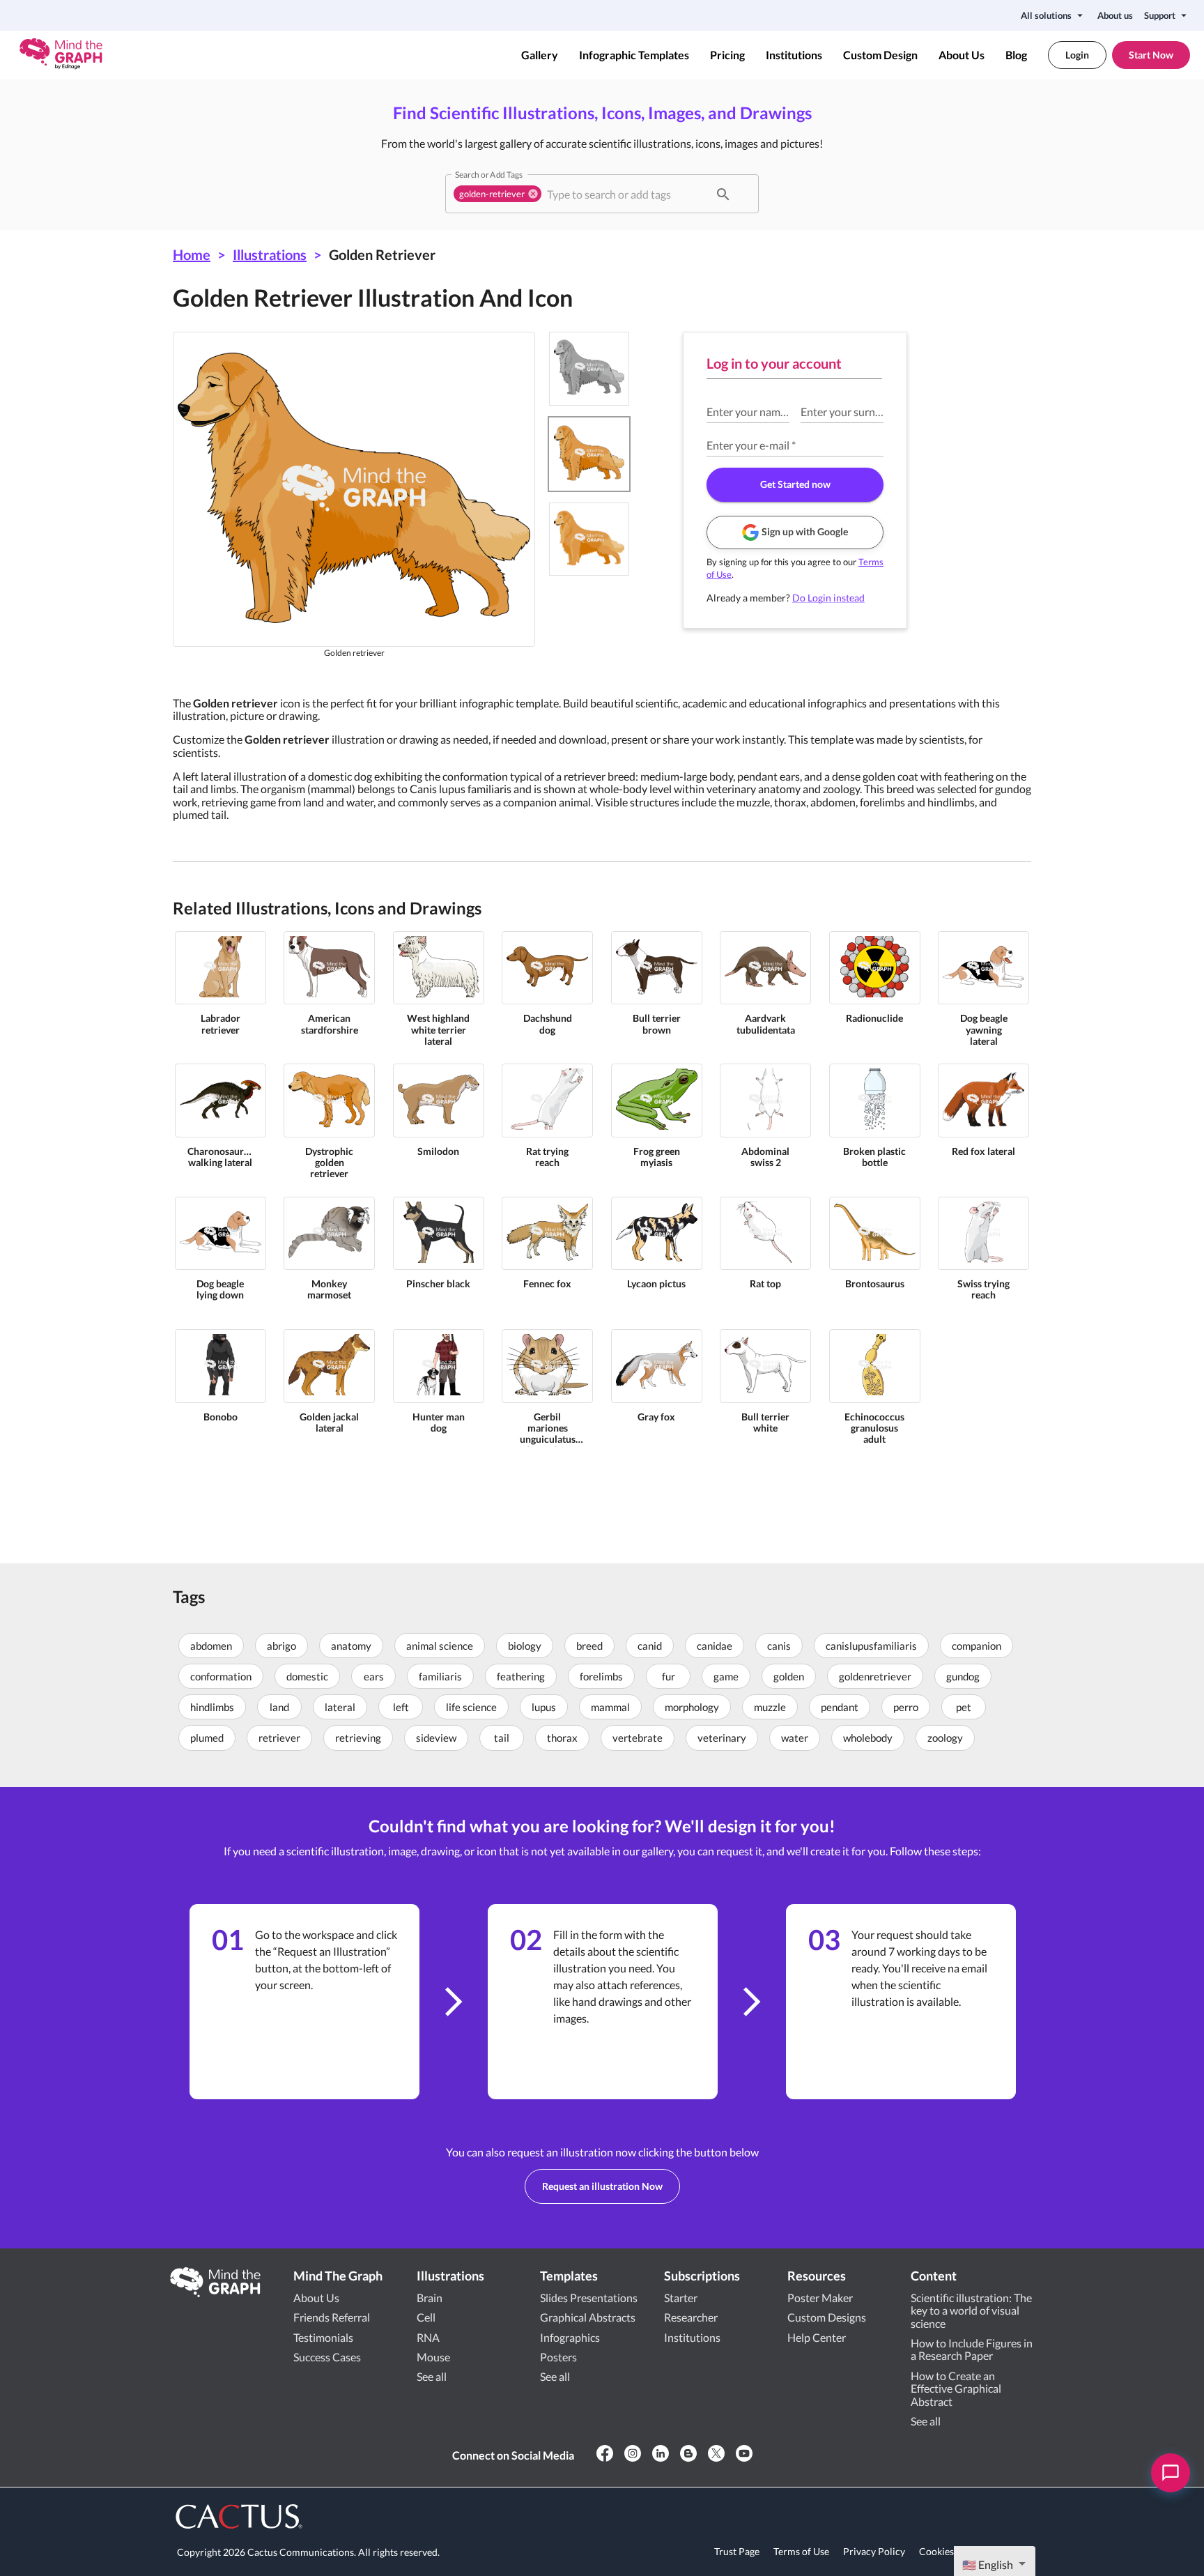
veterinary (722, 1738)
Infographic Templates (634, 55)
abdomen (211, 1646)
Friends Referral (332, 2317)
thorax (562, 1738)
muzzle (770, 1707)
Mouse (433, 2357)
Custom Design (880, 55)
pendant (840, 1707)
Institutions (794, 55)
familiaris (440, 1676)
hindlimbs (212, 1707)
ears (374, 1676)
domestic (307, 1676)
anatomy (351, 1646)
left (401, 1707)
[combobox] (626, 194)
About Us (962, 55)
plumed (207, 1738)
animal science (440, 1646)
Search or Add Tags (489, 174)
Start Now (1151, 55)
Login (1077, 55)
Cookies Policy (951, 2551)
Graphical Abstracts (588, 2317)
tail (502, 1738)
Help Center (817, 2337)
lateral (340, 1707)
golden (789, 1676)
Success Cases (327, 2357)
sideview (436, 1738)
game (726, 1676)
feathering (521, 1676)
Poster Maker (820, 2298)
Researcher (691, 2317)
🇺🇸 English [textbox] (988, 2564)
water (795, 1738)
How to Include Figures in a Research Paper (972, 2349)
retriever (279, 1738)
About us (1115, 15)
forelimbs (601, 1676)
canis (779, 1646)
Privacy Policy (874, 2551)
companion (977, 1646)
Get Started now (795, 484)
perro (906, 1707)
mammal (610, 1707)
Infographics (570, 2337)
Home (192, 254)
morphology (692, 1707)
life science (471, 1707)
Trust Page (737, 2551)
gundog (963, 1676)
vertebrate (638, 1738)
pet (964, 1707)
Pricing (727, 55)
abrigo (281, 1646)
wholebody (868, 1738)
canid (650, 1646)
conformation (221, 1676)
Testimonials (323, 2337)
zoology (945, 1738)
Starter (681, 2298)
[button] (497, 194)
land (279, 1707)
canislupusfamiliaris (871, 1646)
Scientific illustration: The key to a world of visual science (971, 2310)
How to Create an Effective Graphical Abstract (956, 2389)
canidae (715, 1646)
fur (669, 1676)
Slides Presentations (589, 2298)
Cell (426, 2317)
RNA (428, 2337)
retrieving (358, 1738)
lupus (544, 1707)
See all (432, 2376)
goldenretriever (875, 1676)
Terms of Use (801, 2551)
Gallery (540, 55)
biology (525, 1646)
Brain (430, 2298)
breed (589, 1646)
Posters (558, 2357)
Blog (1016, 55)
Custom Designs (827, 2317)
